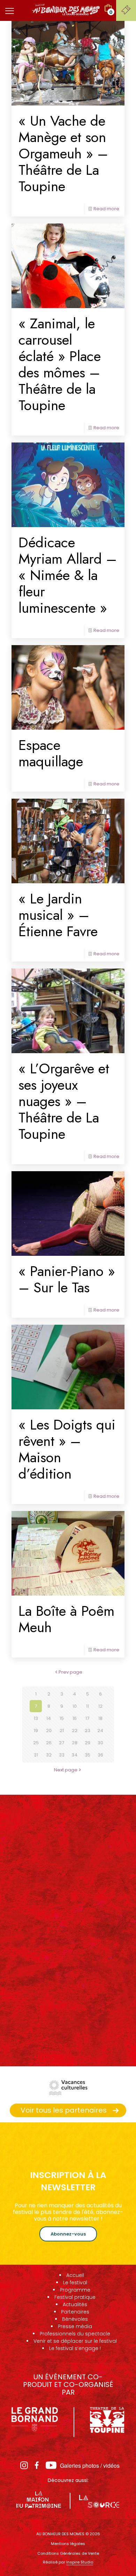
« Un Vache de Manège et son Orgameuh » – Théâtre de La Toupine (63, 153)
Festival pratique (75, 2297)
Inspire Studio (80, 2562)
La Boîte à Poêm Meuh (66, 1619)
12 (100, 1706)
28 (75, 1743)
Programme (75, 2290)
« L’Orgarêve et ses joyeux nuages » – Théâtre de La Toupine (64, 1101)
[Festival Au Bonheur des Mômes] (66, 9)
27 (62, 1743)
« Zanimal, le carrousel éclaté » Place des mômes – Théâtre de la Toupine (60, 364)
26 (49, 1743)
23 (88, 1731)
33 (62, 1755)
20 (49, 1731)
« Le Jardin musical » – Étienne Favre (58, 915)
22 (75, 1731)
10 (75, 1706)
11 (88, 1706)
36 (100, 1755)
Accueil (75, 2275)
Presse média (75, 2326)
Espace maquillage (51, 753)
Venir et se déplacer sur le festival (75, 2341)
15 (62, 1718)
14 (49, 1718)
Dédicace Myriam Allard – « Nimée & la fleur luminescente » (68, 575)
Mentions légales (68, 2544)
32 (49, 1755)
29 (88, 1743)
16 (75, 1718)
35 (88, 1755)
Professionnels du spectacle (75, 2334)
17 (87, 1718)
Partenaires (75, 2312)
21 (62, 1731)
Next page (66, 1770)
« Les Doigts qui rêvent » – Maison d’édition (67, 1449)
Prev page (70, 1672)
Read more (106, 209)
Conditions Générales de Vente (68, 2553)
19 (36, 1731)
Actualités (75, 2304)
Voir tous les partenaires (64, 2110)
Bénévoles (75, 2319)
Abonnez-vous (68, 2234)
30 (100, 1743)
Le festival (75, 2283)
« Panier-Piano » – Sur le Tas (67, 1279)
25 (36, 1743)
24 (100, 1731)
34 (74, 1755)
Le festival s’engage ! (75, 2348)
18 (100, 1718)
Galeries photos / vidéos (90, 2465)
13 (36, 1718)
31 (36, 1755)
